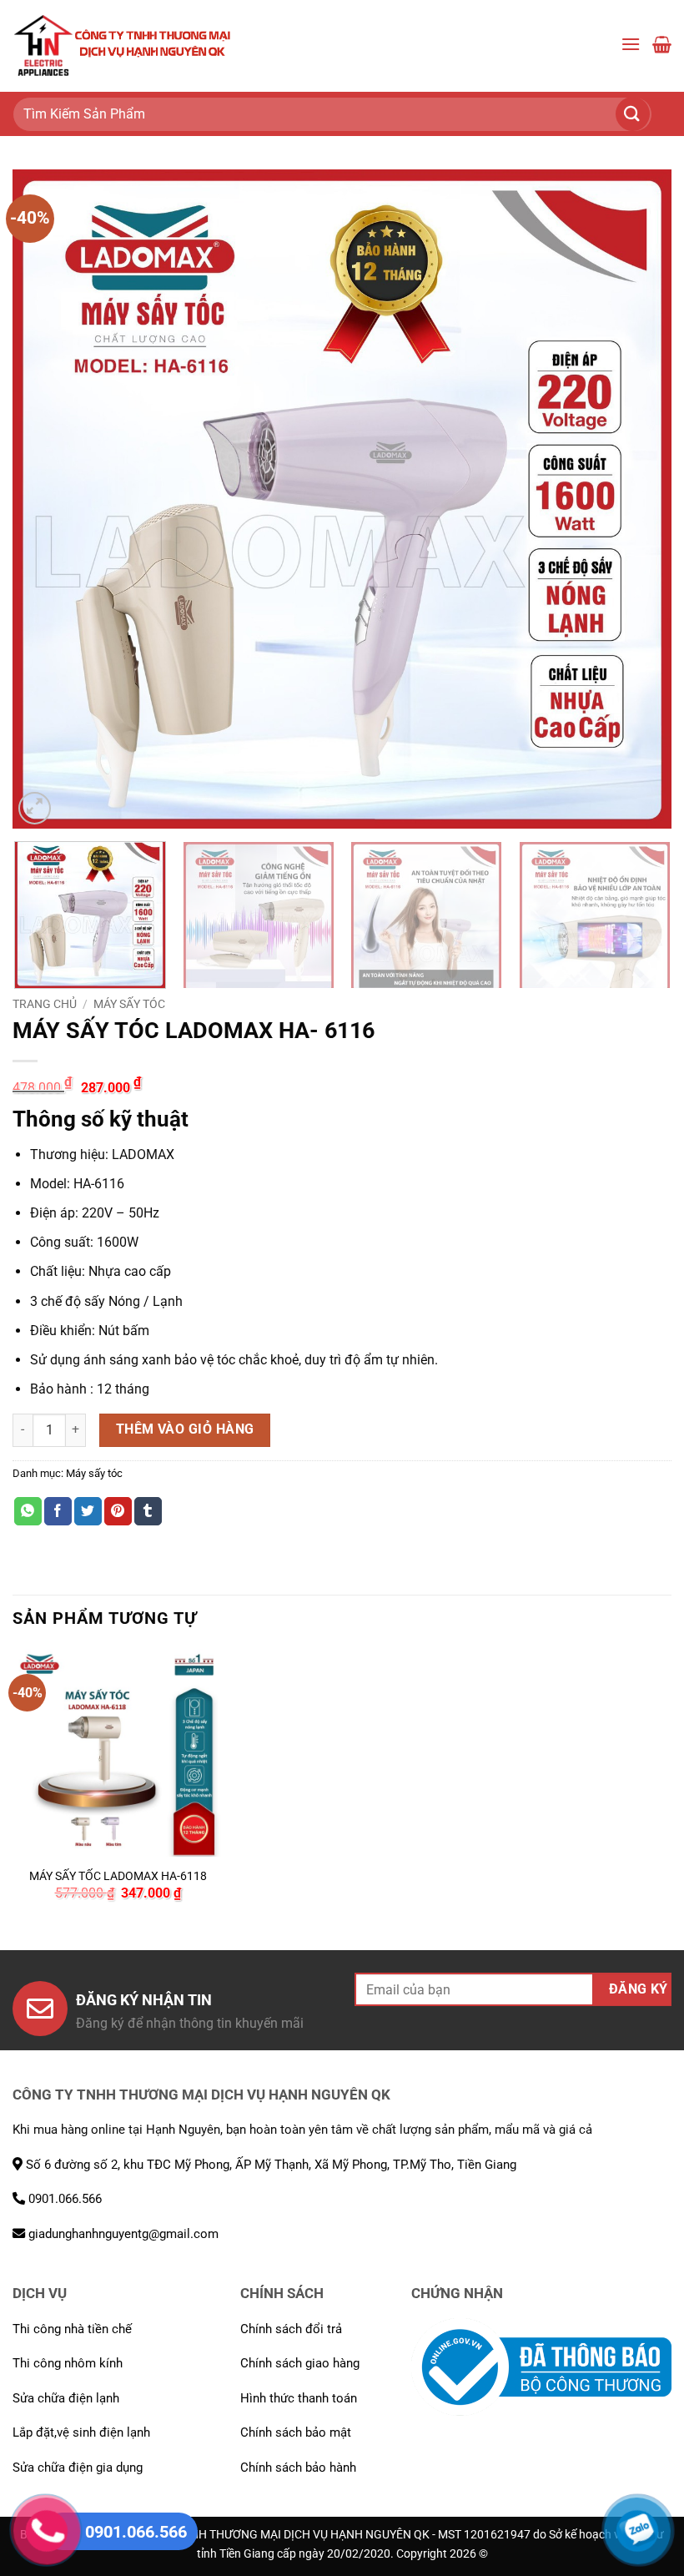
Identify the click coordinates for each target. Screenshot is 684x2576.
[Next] (637, 499)
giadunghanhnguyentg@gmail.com (122, 2234)
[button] (631, 45)
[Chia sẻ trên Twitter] (88, 1511)
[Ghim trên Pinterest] (118, 1511)
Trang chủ (45, 1004)
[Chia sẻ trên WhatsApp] (28, 1511)
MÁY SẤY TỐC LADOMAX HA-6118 (118, 1876)
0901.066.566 (63, 2199)
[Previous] (47, 499)
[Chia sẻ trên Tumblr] (148, 1511)
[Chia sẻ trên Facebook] (58, 1511)
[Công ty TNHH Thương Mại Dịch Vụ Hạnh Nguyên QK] (123, 46)
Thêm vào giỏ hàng (185, 1429)
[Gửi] (642, 114)
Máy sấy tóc (129, 1004)
